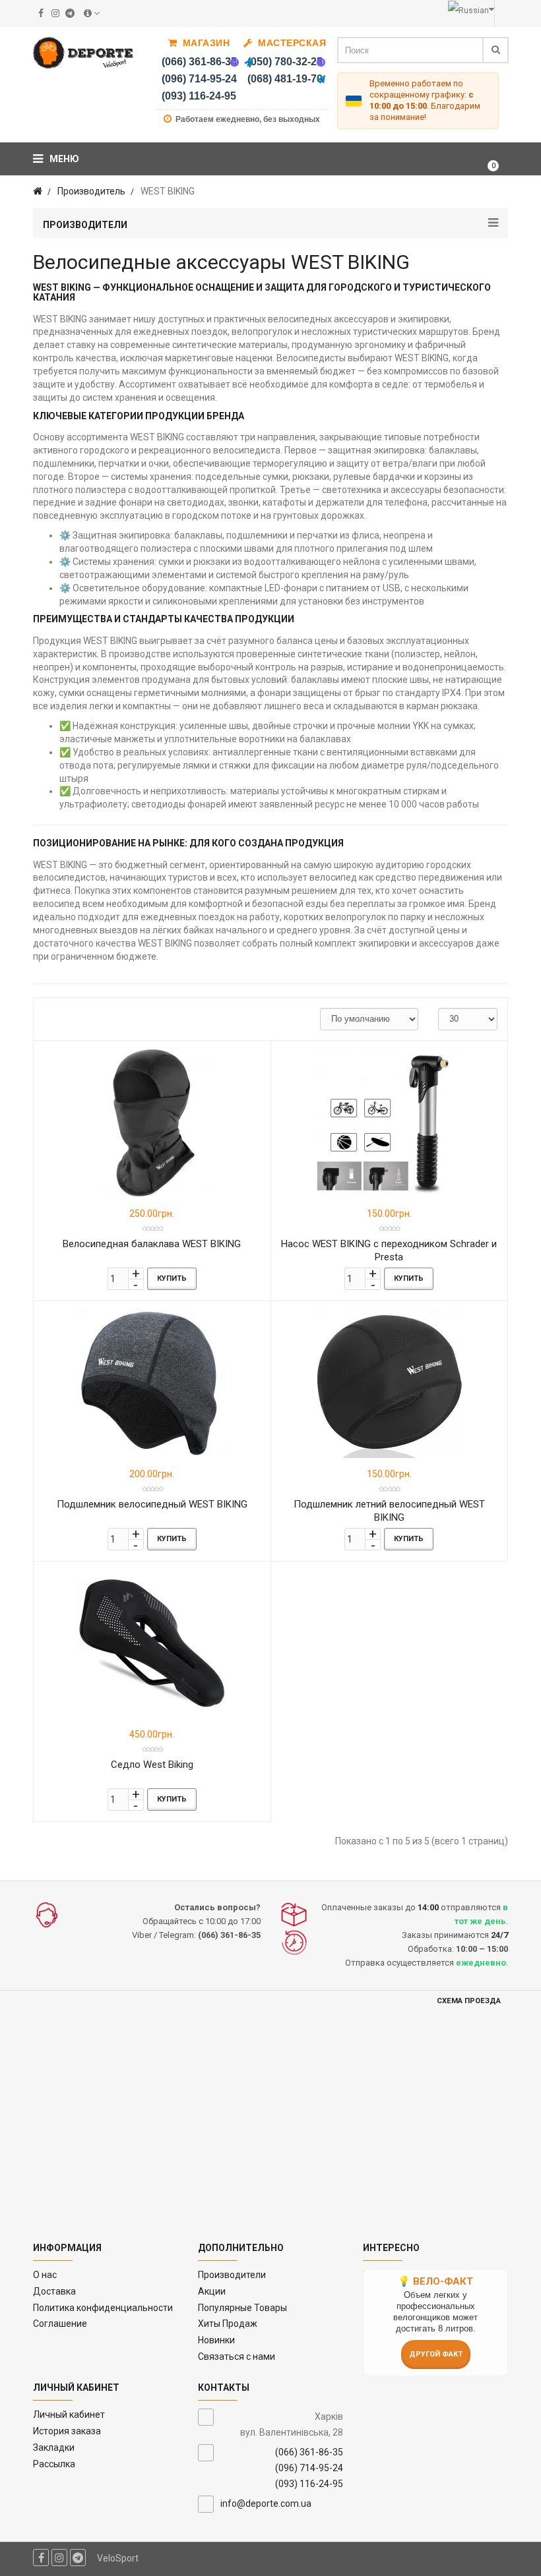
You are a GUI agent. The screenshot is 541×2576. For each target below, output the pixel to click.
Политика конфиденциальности (103, 2308)
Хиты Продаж (228, 2324)
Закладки (54, 2447)
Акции (212, 2291)
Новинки (216, 2340)
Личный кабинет (69, 2415)
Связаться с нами (237, 2356)
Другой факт (436, 2354)
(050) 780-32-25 (285, 62)
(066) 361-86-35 (199, 62)
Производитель (91, 191)
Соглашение (60, 2324)
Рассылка (54, 2464)
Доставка (54, 2291)
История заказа (67, 2431)
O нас (45, 2275)
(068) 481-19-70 (285, 79)
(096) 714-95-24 (199, 79)
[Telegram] (249, 62)
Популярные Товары (242, 2308)
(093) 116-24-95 (199, 96)
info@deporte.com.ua (266, 2503)
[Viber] (235, 62)
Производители (232, 2275)
